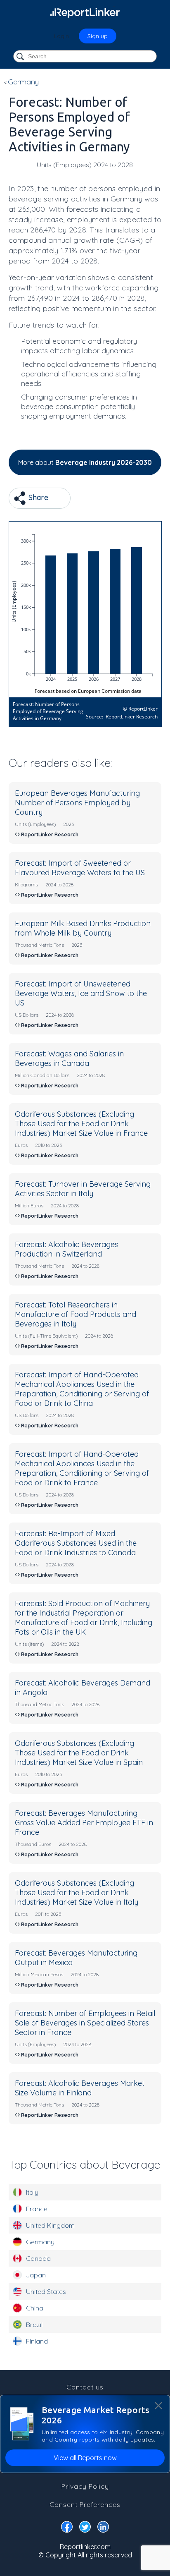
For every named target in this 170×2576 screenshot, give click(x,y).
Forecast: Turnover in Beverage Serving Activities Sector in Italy (83, 1189)
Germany (40, 2242)
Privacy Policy (85, 2486)
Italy (32, 2192)
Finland (37, 2341)
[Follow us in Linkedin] (103, 2528)
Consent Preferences (85, 2504)
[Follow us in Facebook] (67, 2528)
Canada (38, 2258)
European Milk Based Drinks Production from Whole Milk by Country (83, 928)
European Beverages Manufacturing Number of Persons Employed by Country (77, 803)
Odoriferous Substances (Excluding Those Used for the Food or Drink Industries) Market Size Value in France (81, 1124)
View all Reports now (85, 2458)
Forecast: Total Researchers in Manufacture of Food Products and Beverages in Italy (76, 1314)
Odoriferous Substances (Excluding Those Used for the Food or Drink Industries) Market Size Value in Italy (77, 1892)
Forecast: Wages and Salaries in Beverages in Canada (69, 1058)
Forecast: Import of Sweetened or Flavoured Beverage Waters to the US (80, 868)
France (37, 2209)
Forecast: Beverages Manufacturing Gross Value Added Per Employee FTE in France (84, 1823)
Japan (36, 2275)
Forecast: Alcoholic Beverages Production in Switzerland (66, 1249)
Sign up (98, 36)
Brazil (34, 2325)
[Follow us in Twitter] (85, 2528)
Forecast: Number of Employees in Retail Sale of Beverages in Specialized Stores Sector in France (85, 2023)
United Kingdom (50, 2225)
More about (85, 462)
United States (46, 2291)
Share (37, 497)
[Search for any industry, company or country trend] (21, 57)
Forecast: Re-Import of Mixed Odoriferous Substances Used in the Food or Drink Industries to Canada (76, 1543)
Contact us (85, 2387)
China (35, 2308)
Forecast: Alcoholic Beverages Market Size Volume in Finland (80, 2088)
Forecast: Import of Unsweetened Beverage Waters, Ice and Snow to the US (81, 993)
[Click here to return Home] (85, 12)
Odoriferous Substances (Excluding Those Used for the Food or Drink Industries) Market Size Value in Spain (79, 1753)
